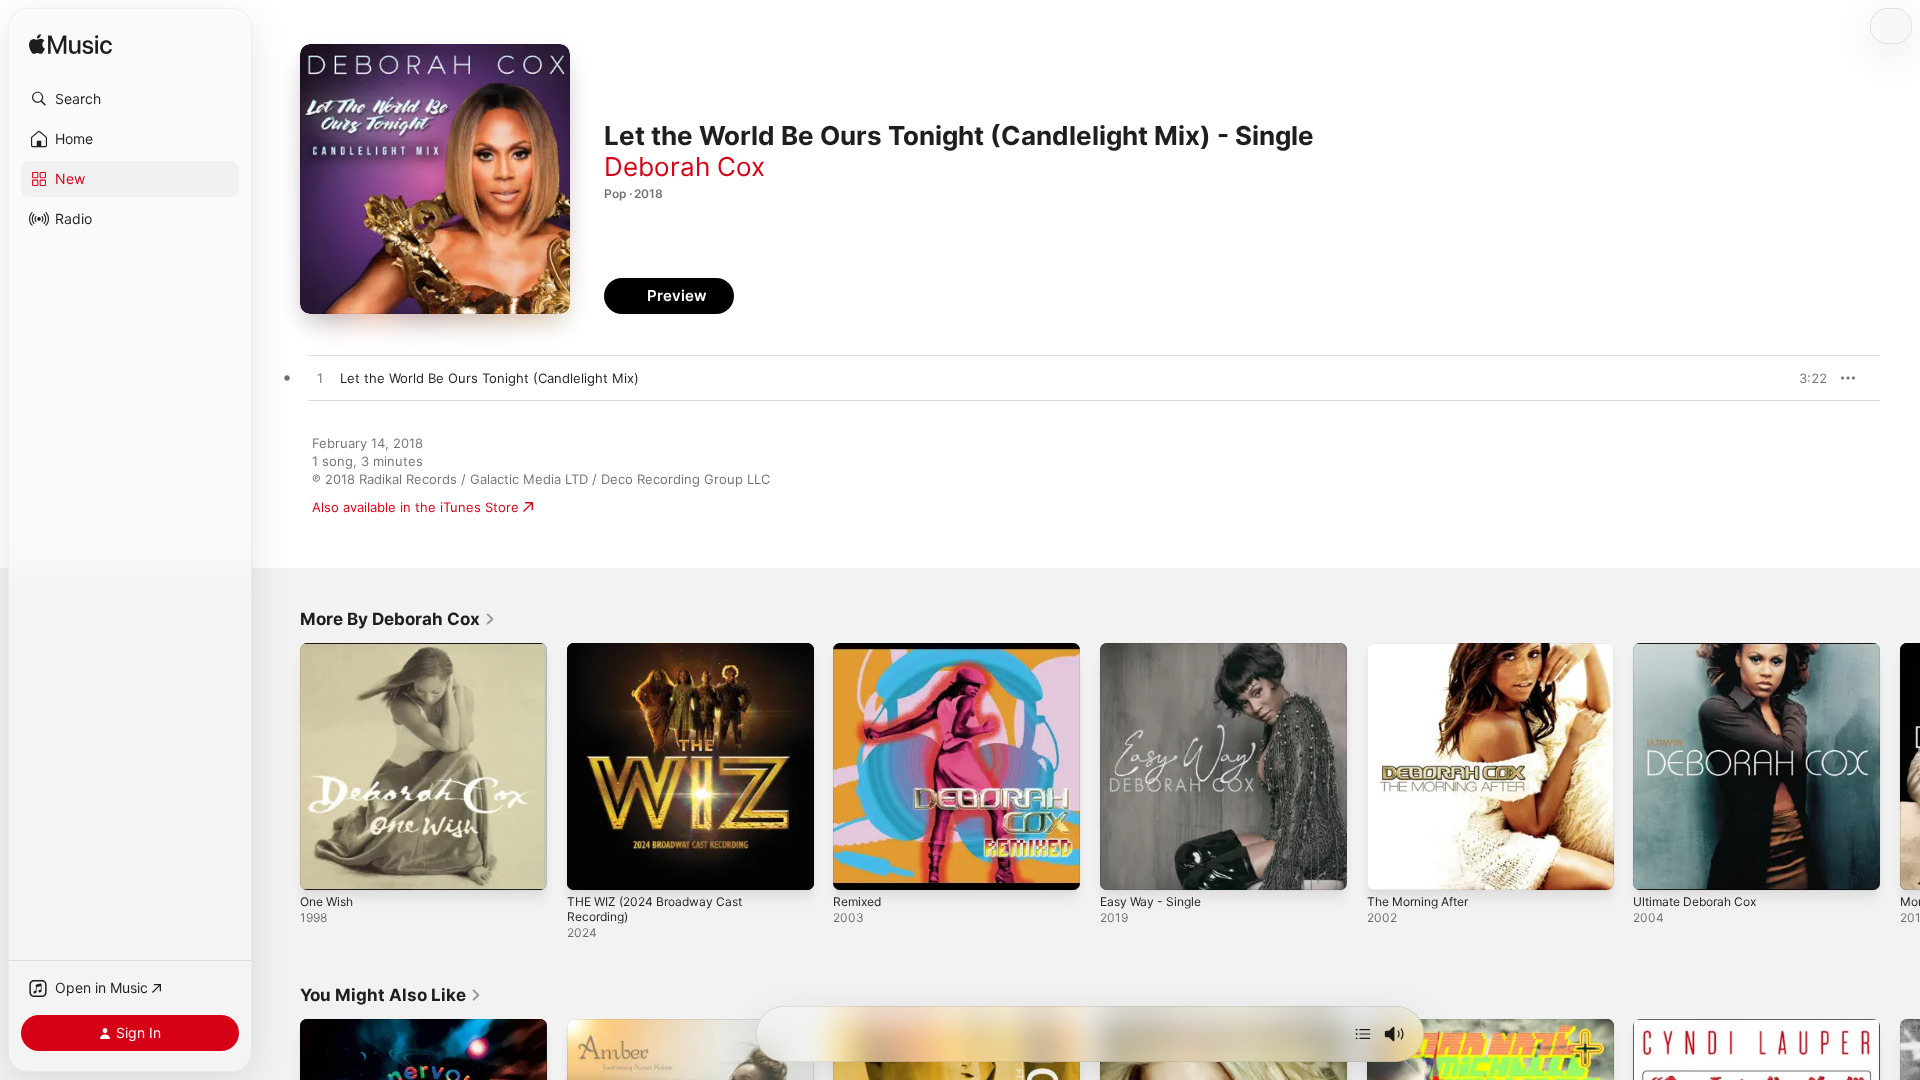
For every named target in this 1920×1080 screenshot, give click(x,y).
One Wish (330, 651)
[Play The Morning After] (1392, 865)
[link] (398, 619)
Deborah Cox (684, 166)
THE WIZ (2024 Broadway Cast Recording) (662, 659)
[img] (70, 45)
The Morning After (1425, 651)
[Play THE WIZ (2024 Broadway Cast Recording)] (592, 865)
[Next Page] (1900, 766)
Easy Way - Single (1155, 651)
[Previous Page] (280, 766)
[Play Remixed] (858, 865)
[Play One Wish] (325, 865)
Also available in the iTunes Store (415, 507)
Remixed (859, 651)
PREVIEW (1805, 378)
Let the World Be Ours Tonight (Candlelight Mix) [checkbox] (489, 378)
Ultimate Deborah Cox (1701, 651)
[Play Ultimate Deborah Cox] (1658, 865)
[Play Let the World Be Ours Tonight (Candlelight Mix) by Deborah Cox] (320, 379)
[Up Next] (1363, 1034)
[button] (130, 99)
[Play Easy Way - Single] (1125, 865)
